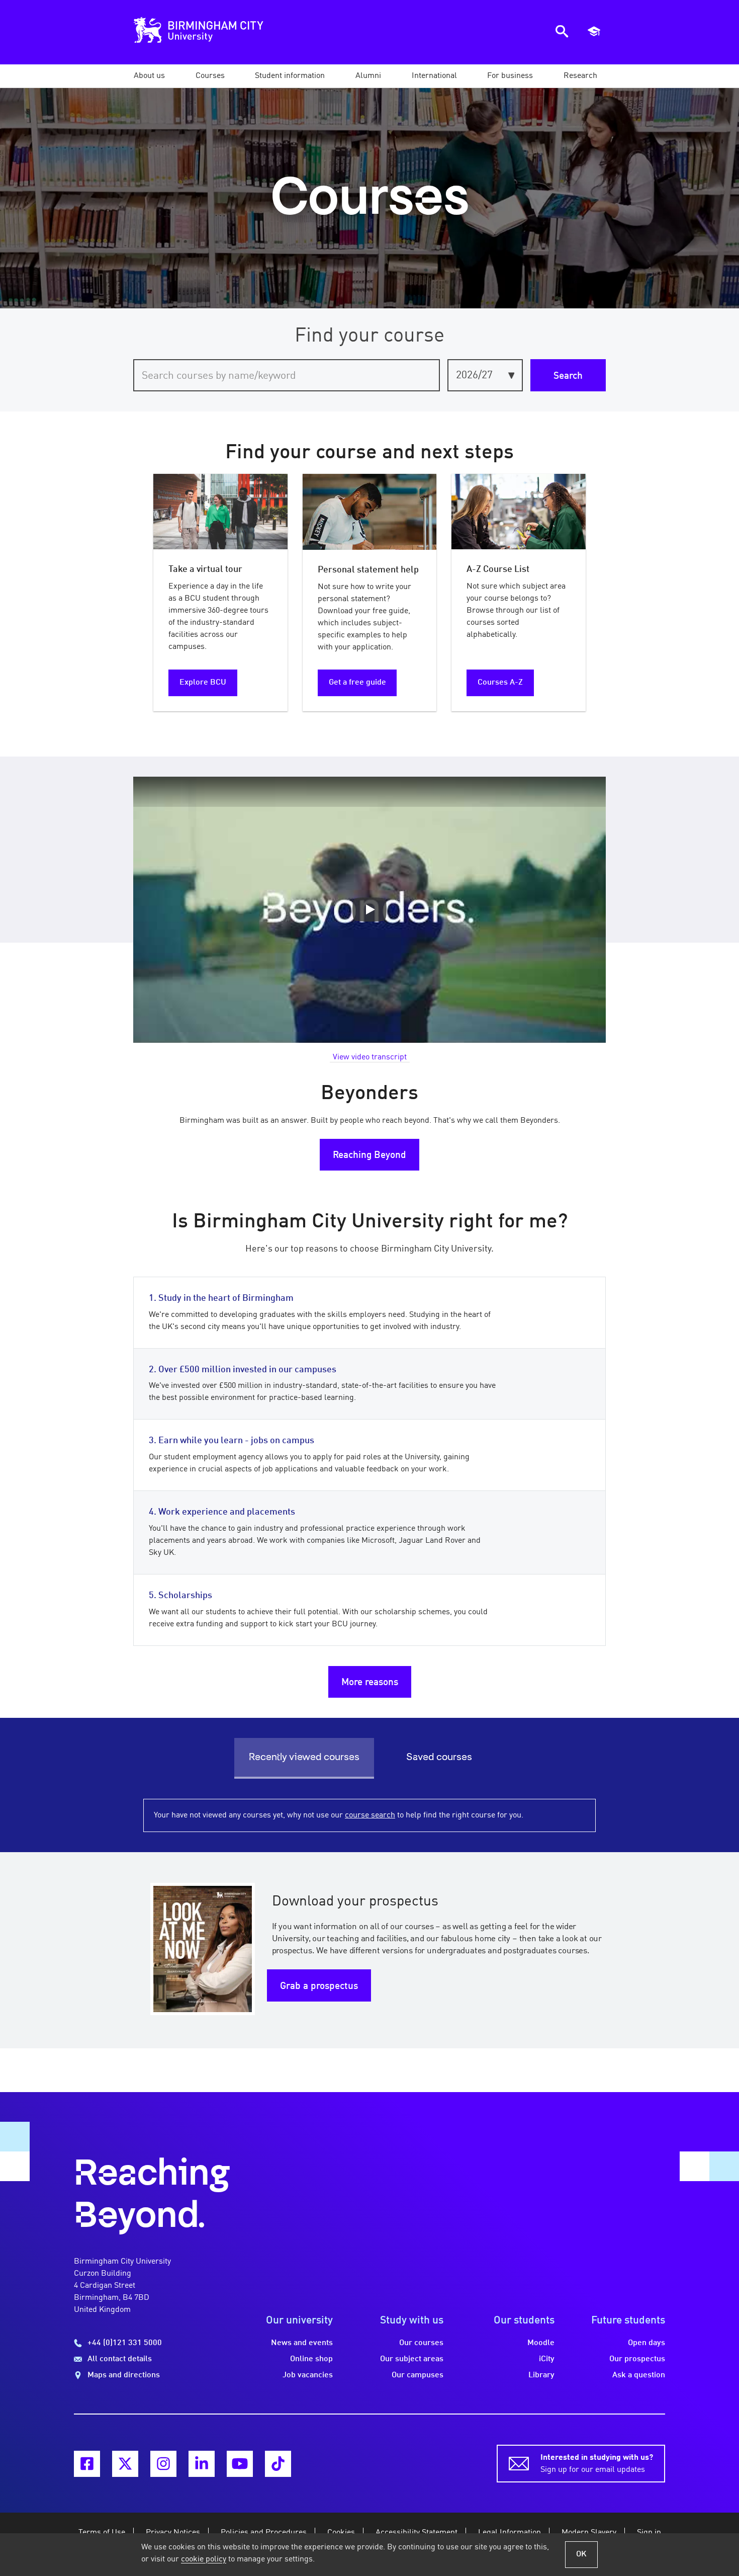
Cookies (341, 2533)
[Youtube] (240, 2464)
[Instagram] (163, 2464)
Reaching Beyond (369, 1155)
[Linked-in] (202, 2464)
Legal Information (510, 2533)
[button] (149, 76)
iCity (547, 2359)
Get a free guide (357, 683)
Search (568, 376)
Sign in (649, 2533)
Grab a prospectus (319, 1986)
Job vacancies (308, 2375)
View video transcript (370, 1057)
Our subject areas (412, 2359)
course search (370, 1815)
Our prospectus (637, 2359)
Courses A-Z (500, 683)
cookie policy (204, 2559)
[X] (125, 2464)
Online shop (311, 2359)
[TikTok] (278, 2464)
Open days (646, 2343)
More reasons (370, 1683)
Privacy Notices (173, 2533)
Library (541, 2375)
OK (581, 2554)
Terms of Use (102, 2533)
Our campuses (418, 2375)
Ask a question (639, 2375)
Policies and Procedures (264, 2533)
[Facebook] (87, 2464)
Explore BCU (203, 683)
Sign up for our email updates (597, 2464)
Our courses (421, 2343)
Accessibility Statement (417, 2533)
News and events (302, 2343)
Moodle (541, 2343)
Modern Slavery (589, 2533)
